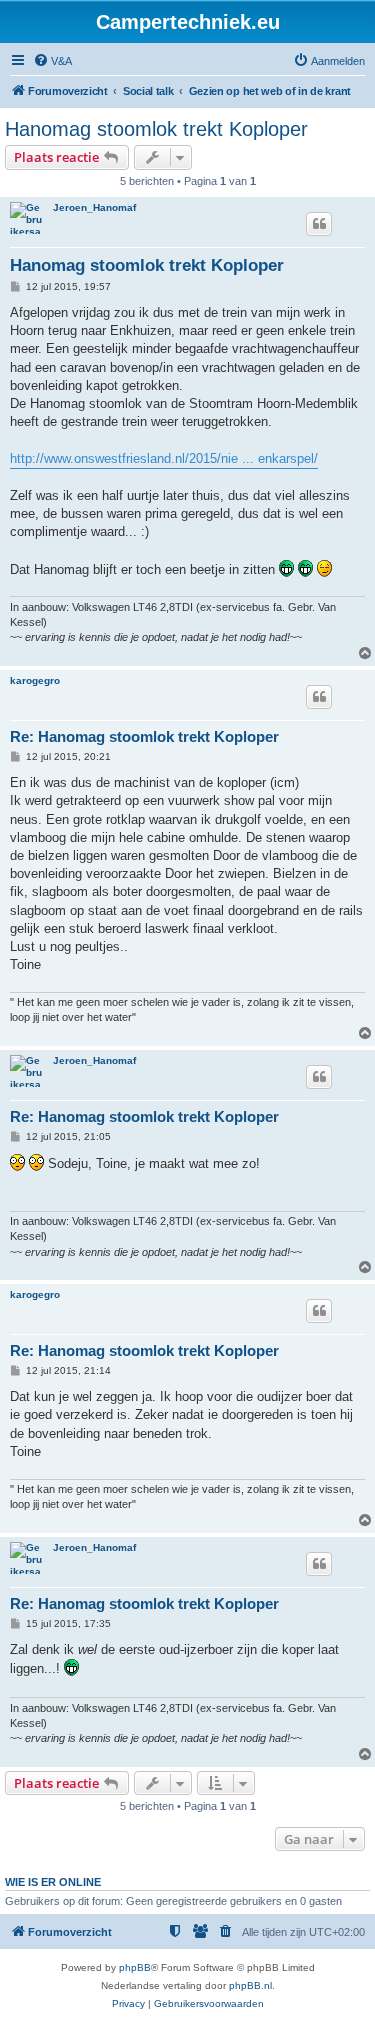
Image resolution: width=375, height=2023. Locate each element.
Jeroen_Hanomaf (94, 207)
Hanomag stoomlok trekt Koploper (156, 129)
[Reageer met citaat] (319, 224)
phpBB (135, 1967)
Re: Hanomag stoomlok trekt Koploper (144, 736)
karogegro (35, 680)
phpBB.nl (250, 1985)
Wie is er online (53, 1882)
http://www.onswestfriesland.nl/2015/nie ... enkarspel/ (164, 458)
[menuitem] (52, 61)
